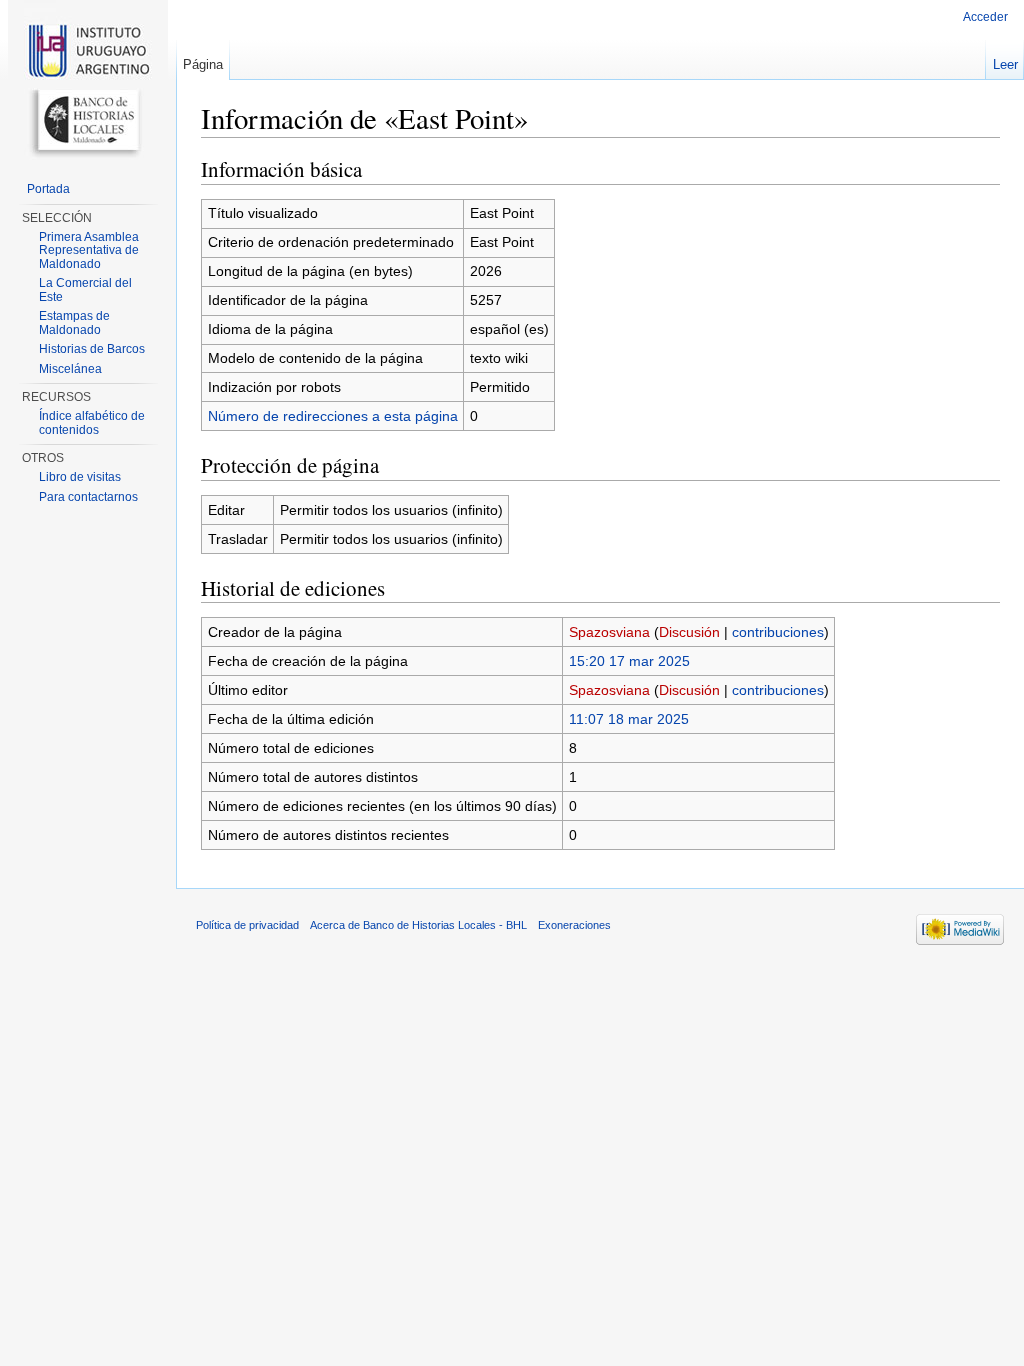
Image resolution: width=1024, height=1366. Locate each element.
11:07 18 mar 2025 (629, 719)
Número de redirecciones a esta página (333, 416)
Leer (1005, 64)
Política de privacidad (247, 925)
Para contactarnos (88, 497)
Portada (48, 189)
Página (203, 64)
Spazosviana (609, 632)
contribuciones (778, 632)
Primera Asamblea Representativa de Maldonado (89, 250)
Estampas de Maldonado (74, 323)
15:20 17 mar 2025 (629, 661)
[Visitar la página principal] (88, 80)
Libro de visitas (80, 477)
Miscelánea (70, 369)
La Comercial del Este (85, 290)
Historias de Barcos (92, 349)
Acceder (985, 17)
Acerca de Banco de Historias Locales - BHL (418, 925)
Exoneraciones (574, 925)
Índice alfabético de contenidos (92, 423)
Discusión (689, 632)
